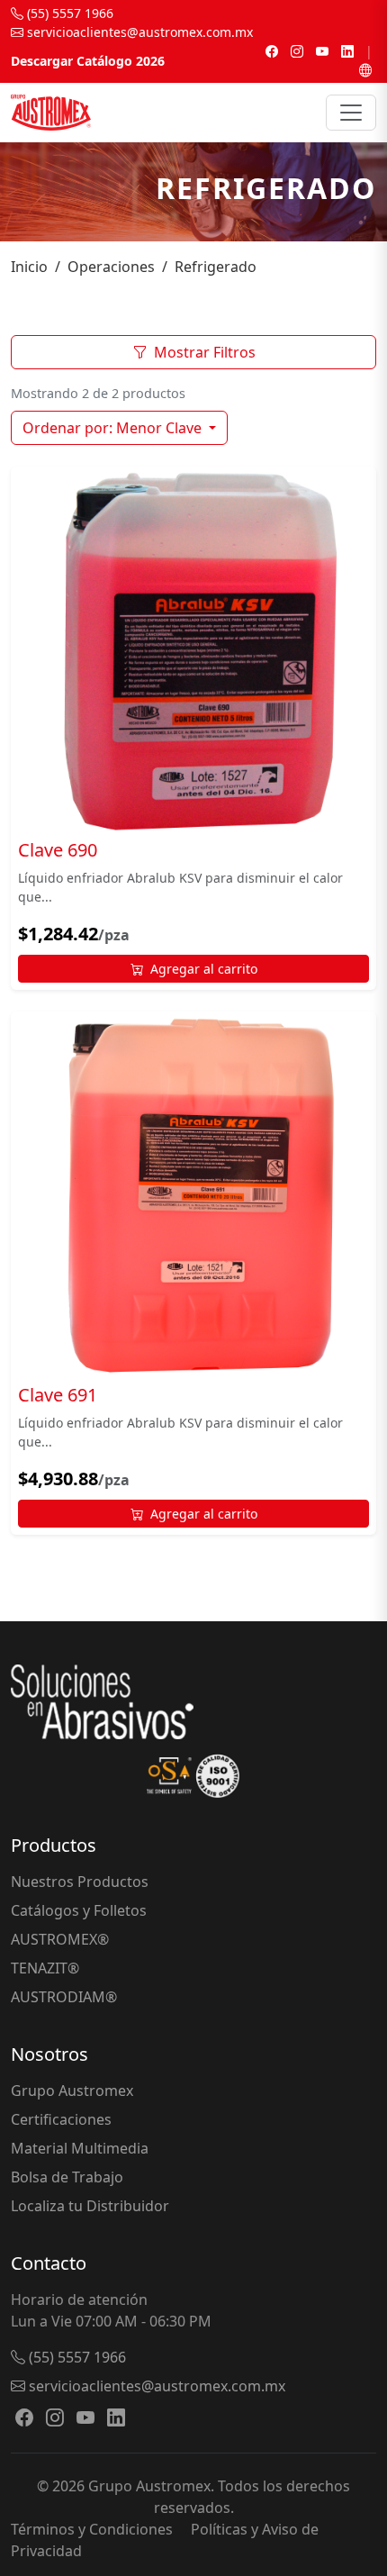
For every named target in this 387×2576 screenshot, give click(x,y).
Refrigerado (216, 267)
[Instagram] (297, 51)
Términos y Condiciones (92, 2529)
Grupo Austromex (72, 2091)
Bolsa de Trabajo (67, 2177)
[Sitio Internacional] (365, 70)
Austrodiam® (64, 1997)
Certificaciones (61, 2119)
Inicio (29, 267)
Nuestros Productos (80, 1882)
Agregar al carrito (204, 969)
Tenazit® (45, 1968)
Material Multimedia (80, 2148)
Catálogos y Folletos (79, 1910)
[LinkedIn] (347, 51)
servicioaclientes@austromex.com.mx (138, 32)
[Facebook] (272, 51)
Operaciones (111, 267)
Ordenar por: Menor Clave (114, 428)
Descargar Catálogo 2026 (88, 61)
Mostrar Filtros (205, 352)
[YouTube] (322, 51)
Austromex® (60, 1939)
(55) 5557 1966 (68, 13)
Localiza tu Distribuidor (90, 2206)
